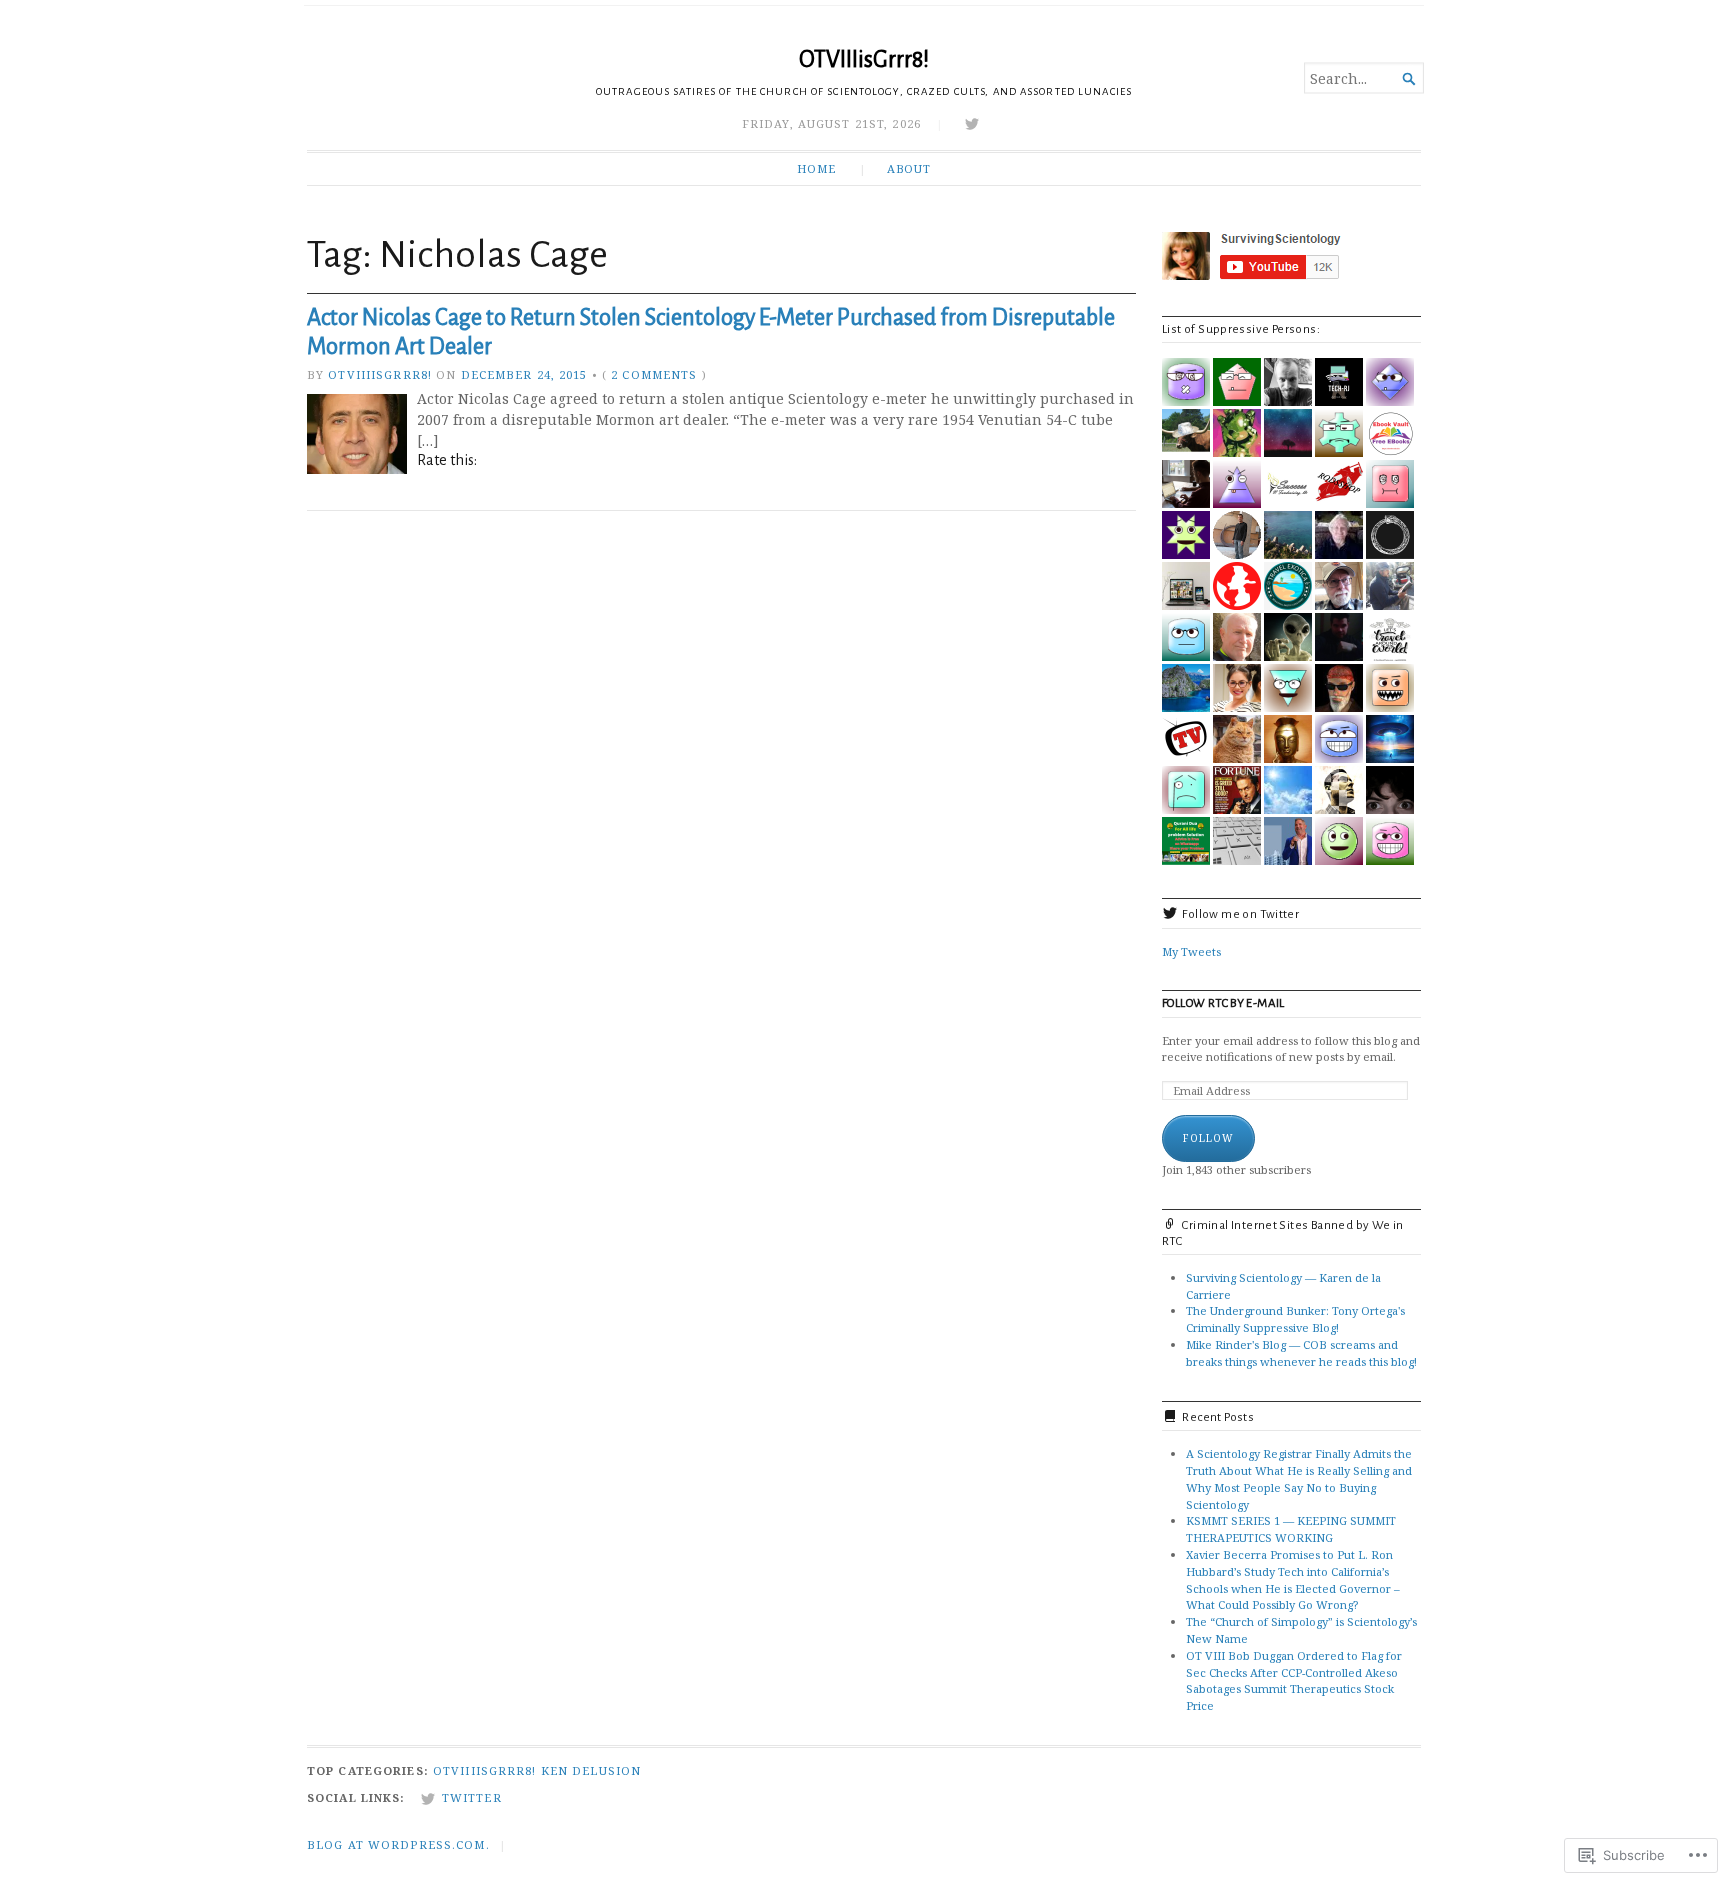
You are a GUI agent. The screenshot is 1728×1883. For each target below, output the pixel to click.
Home (816, 168)
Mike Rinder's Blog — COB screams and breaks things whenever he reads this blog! (1301, 1353)
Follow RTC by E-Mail (1223, 1003)
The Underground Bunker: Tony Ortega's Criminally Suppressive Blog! (1295, 1319)
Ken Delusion (591, 1770)
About (909, 168)
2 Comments (654, 374)
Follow (1208, 1138)
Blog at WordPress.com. (398, 1844)
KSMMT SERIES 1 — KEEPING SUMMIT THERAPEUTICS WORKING (1291, 1529)
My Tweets (1191, 951)
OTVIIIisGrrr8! (864, 59)
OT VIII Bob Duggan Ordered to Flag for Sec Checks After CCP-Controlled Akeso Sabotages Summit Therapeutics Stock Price (1294, 1680)
